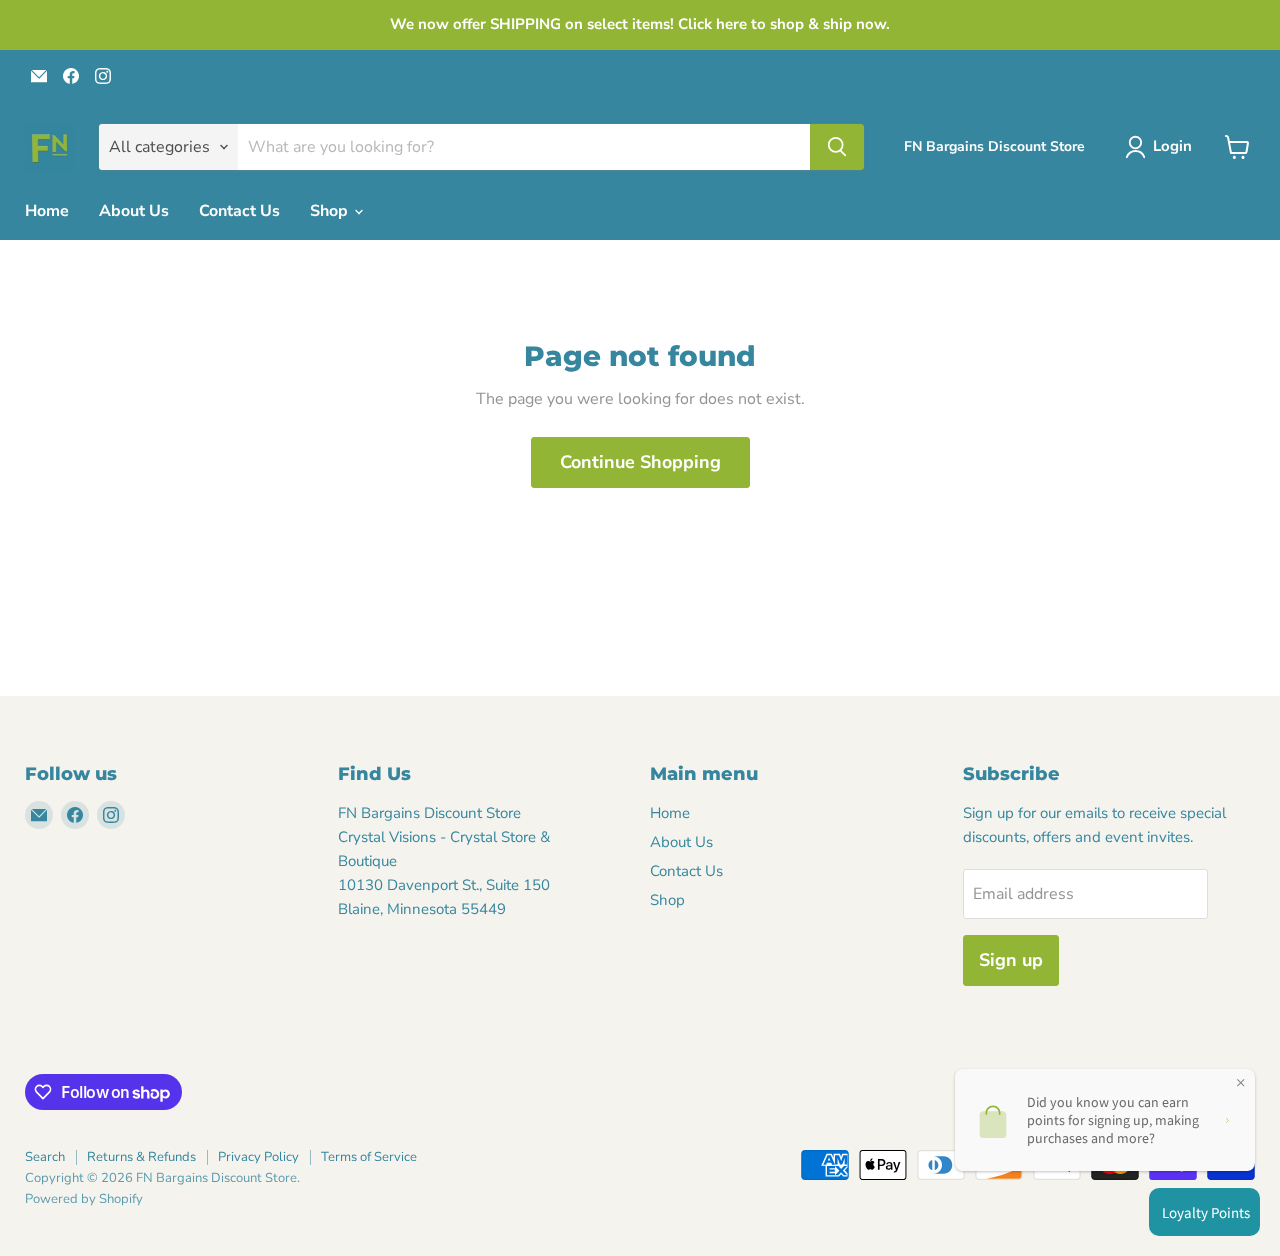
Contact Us (239, 211)
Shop (331, 211)
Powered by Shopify (84, 1199)
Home (47, 211)
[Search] (837, 147)
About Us (134, 211)
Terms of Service (369, 1157)
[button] (1162, 147)
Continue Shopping (640, 462)
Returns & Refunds (141, 1157)
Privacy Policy (258, 1157)
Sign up (1011, 960)
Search (45, 1157)
